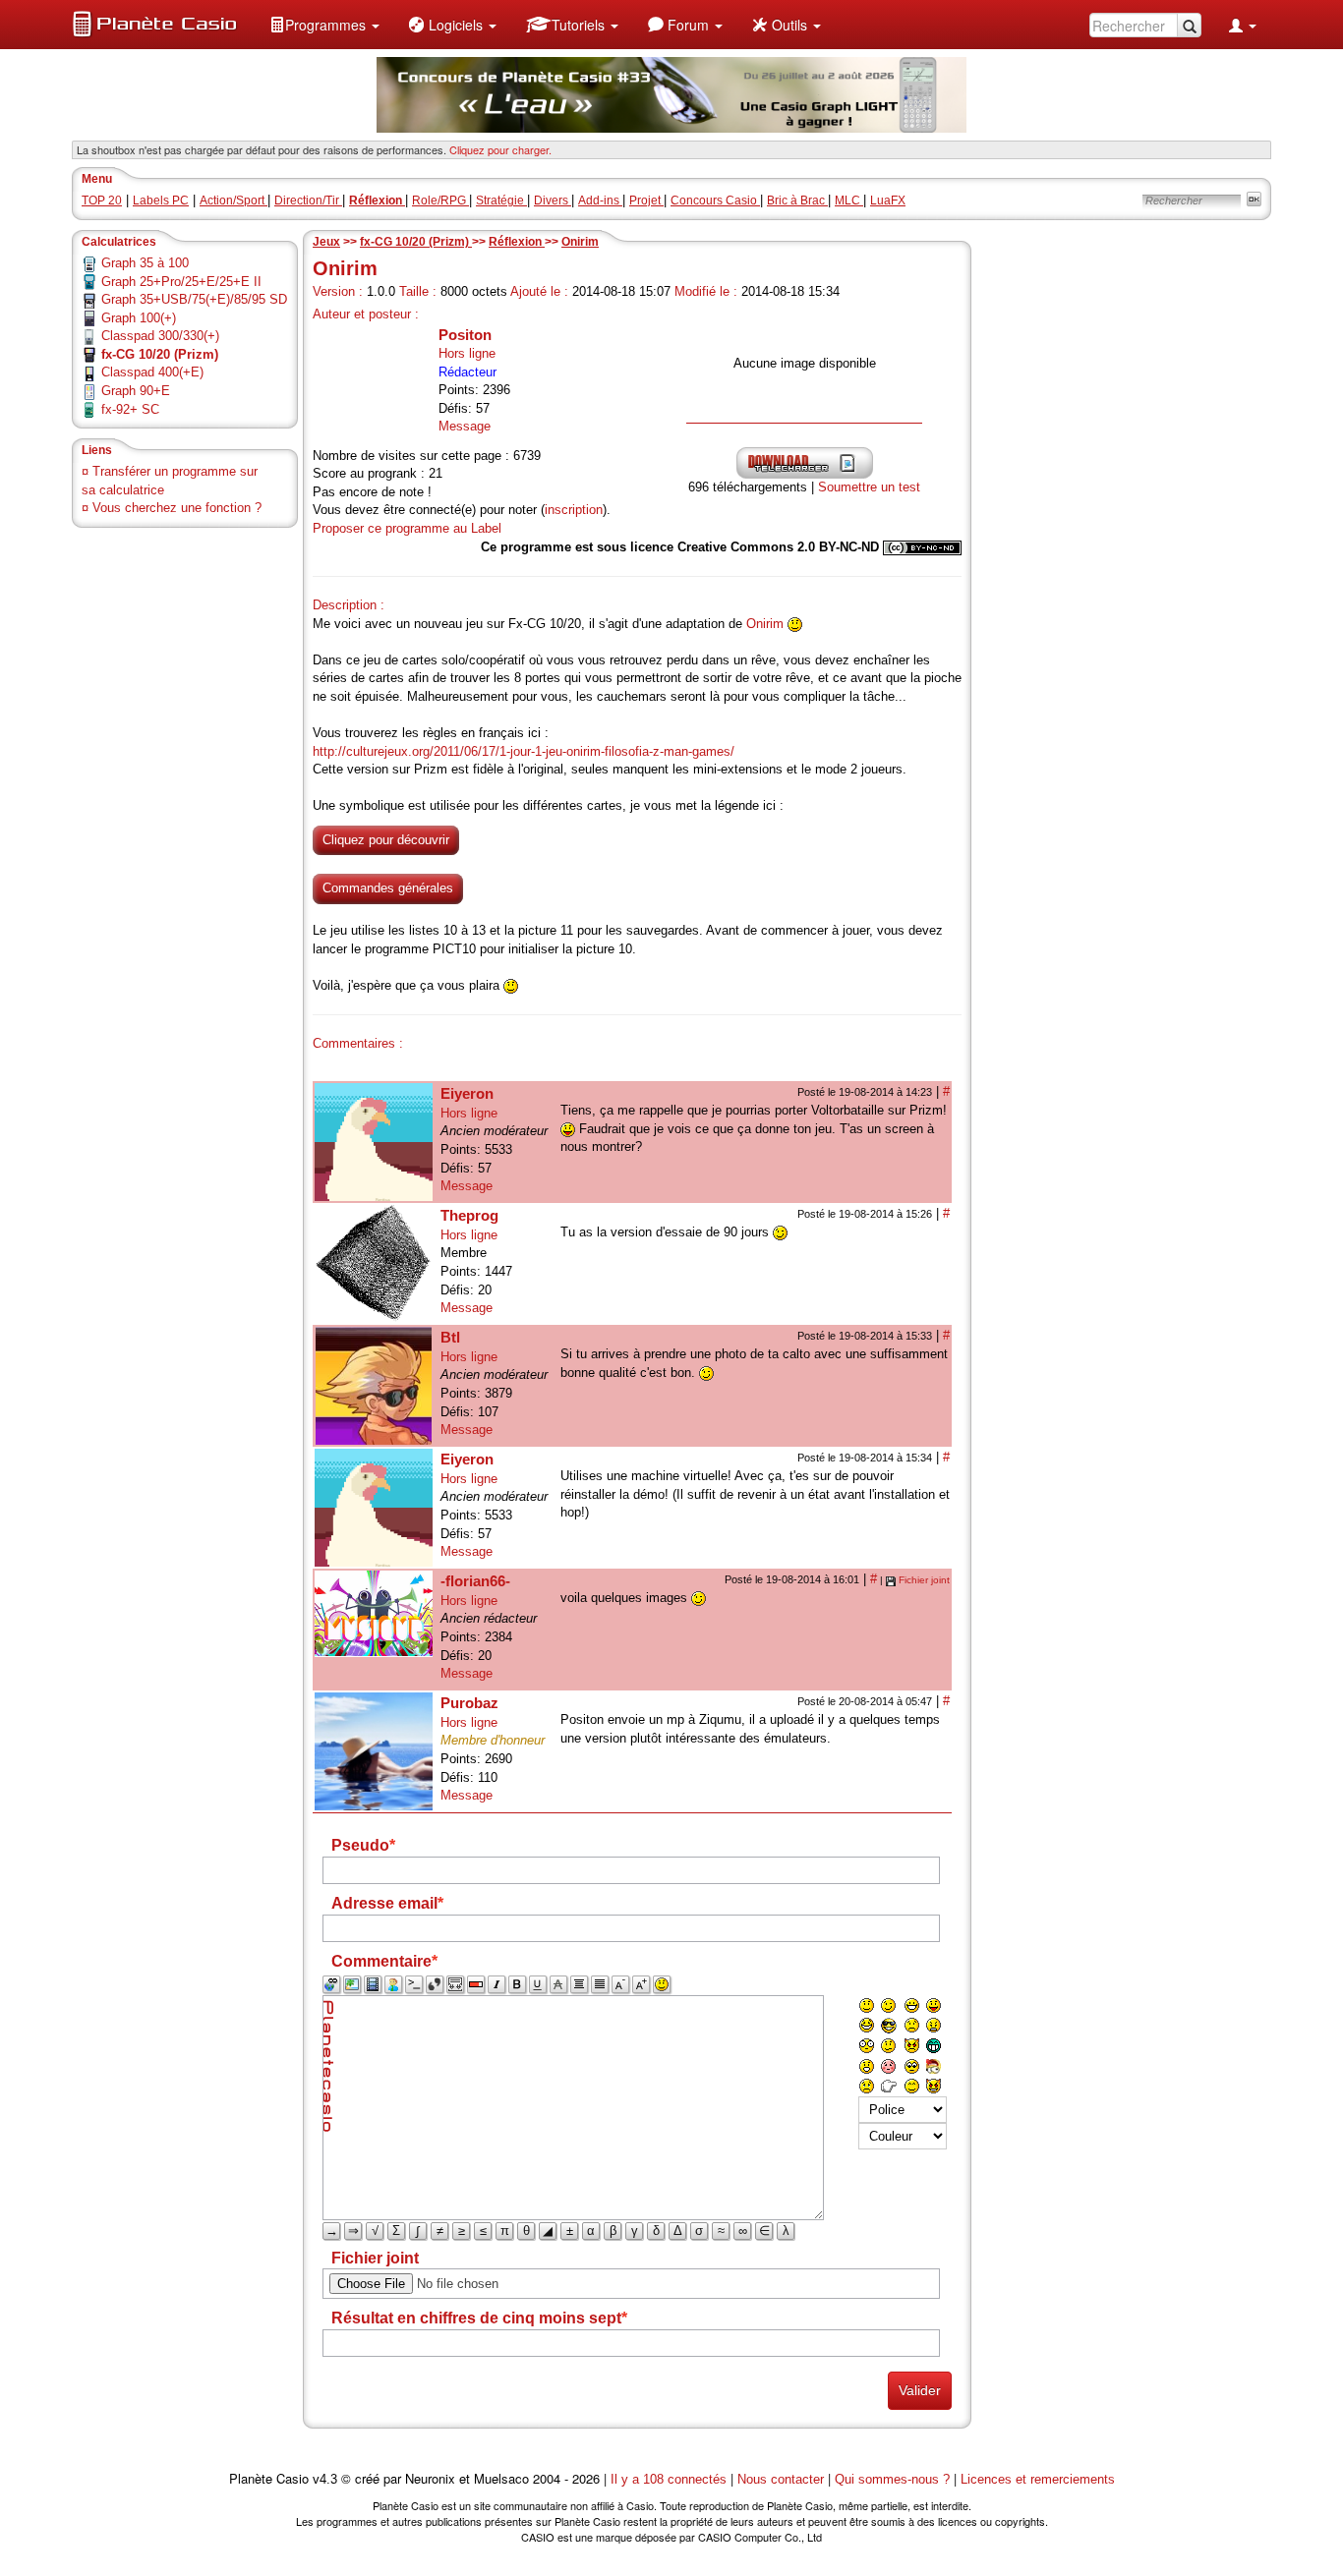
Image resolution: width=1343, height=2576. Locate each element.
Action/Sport (234, 200)
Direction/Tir (308, 200)
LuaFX (888, 200)
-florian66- (475, 1581)
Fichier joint (924, 1580)
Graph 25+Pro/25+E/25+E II (181, 282)
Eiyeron (467, 1093)
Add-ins (600, 200)
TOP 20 (102, 200)
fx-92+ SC (130, 409)
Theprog (469, 1215)
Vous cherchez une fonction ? (177, 508)
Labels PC (161, 200)
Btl (450, 1337)
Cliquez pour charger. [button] (500, 149)
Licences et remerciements (1038, 2479)
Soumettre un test (869, 487)
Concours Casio (715, 200)
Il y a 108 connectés (671, 2479)
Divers (553, 200)
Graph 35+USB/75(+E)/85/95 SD (194, 299)
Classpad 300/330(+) (160, 336)
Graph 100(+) (139, 318)
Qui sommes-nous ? (892, 2479)
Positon (465, 335)
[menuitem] (324, 25)
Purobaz (469, 1703)
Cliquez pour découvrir (386, 840)
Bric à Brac (797, 200)
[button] (324, 25)
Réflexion (517, 242)
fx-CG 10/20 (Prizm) (416, 242)
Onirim (580, 242)
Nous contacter (781, 2479)
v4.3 (325, 2479)
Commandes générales (388, 888)
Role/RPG (440, 200)
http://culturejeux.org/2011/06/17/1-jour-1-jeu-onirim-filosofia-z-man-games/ (524, 751)
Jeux (326, 242)
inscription (574, 510)
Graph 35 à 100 (145, 263)
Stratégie (501, 200)
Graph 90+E (136, 391)
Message (465, 426)
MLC (849, 200)
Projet (646, 200)
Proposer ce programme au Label (407, 528)
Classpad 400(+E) (152, 372)
